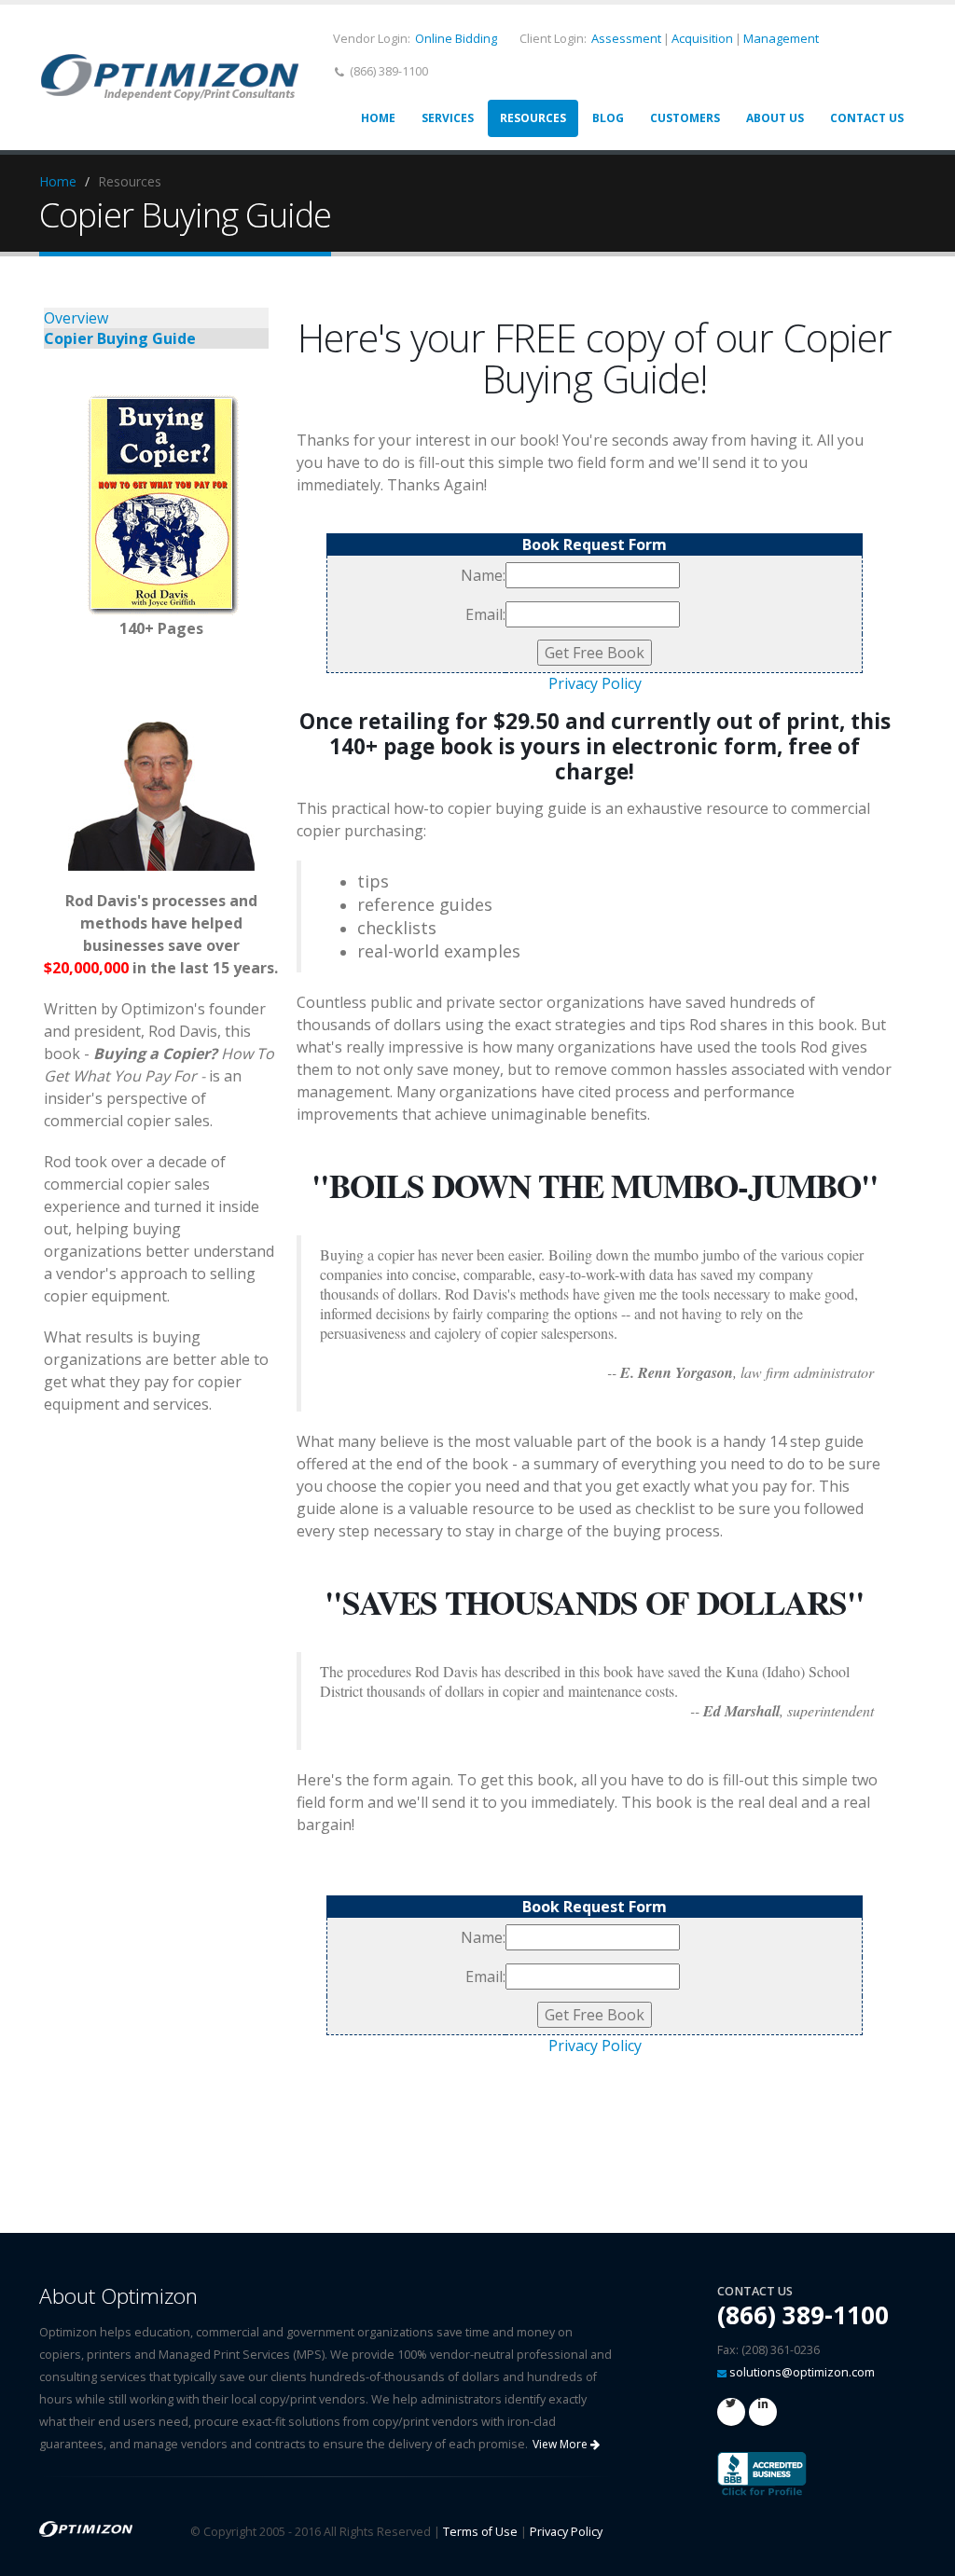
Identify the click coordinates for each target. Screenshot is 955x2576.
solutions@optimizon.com (802, 2372)
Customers (685, 118)
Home (378, 118)
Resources (533, 118)
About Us (775, 118)
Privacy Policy (595, 683)
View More (561, 2444)
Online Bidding (456, 38)
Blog (608, 118)
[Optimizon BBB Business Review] (762, 2473)
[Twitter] (731, 2412)
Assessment (626, 38)
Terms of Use (480, 2532)
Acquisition (702, 38)
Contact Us (867, 118)
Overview (76, 318)
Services (448, 118)
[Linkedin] (763, 2412)
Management (781, 38)
